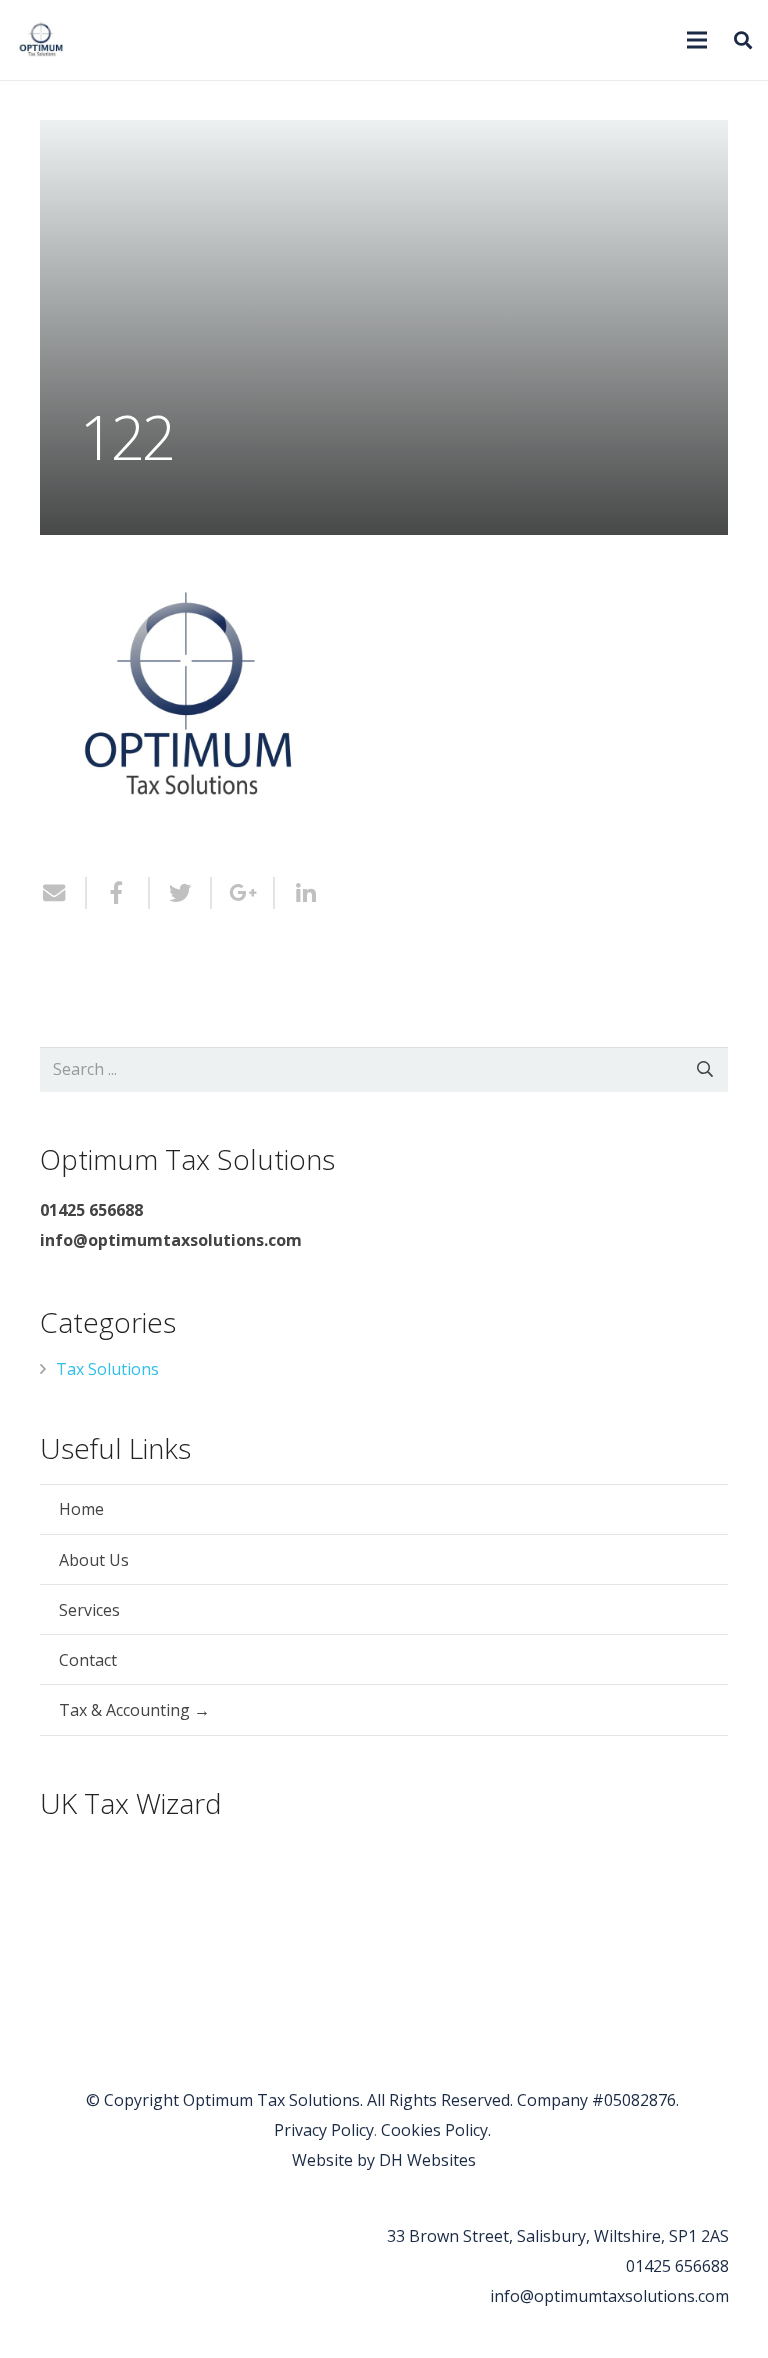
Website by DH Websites (384, 2160)
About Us (94, 1560)
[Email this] (63, 893)
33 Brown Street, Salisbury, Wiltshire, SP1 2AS (558, 2236)
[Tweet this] (181, 893)
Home (81, 1509)
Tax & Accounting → (134, 1710)
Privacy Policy (324, 2130)
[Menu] (697, 40)
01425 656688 (677, 2266)
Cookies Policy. (438, 2130)
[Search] (743, 40)
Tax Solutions (107, 1369)
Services (89, 1610)
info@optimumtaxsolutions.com (609, 2296)
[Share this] (118, 893)
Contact (88, 1660)
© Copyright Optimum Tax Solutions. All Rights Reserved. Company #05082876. (384, 2100)
